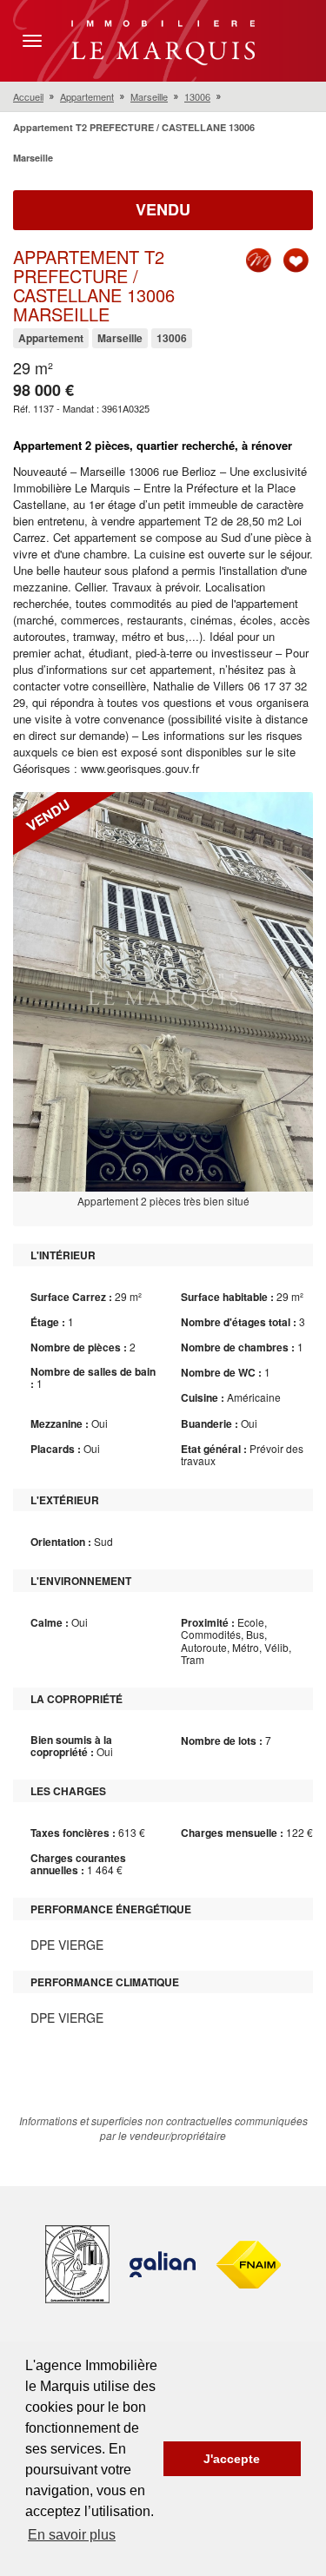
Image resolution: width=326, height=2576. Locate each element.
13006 (197, 96)
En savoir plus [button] (72, 2535)
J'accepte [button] (232, 2459)
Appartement (87, 96)
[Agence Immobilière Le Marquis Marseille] (163, 39)
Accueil (28, 96)
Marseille (149, 96)
